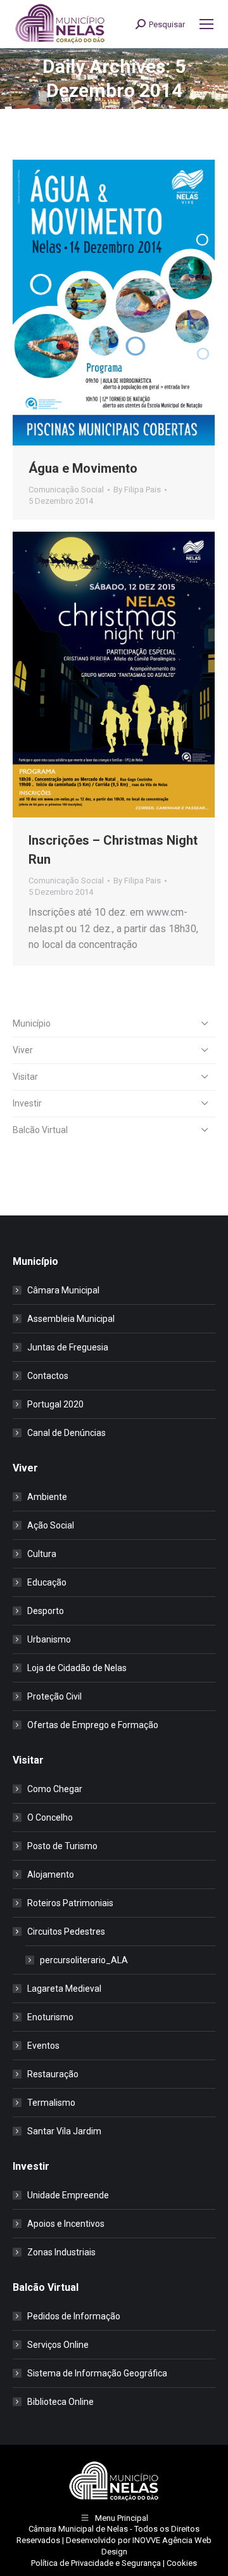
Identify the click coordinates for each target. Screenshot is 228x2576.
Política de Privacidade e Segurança (96, 2563)
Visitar (25, 1077)
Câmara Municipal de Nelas (78, 2529)
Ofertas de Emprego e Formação (93, 1725)
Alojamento (51, 1874)
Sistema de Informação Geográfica (97, 2373)
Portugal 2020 (55, 1404)
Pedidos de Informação (74, 2316)
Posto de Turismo (62, 1846)
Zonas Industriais (61, 2252)
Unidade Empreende (68, 2195)
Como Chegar (55, 1789)
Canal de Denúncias (66, 1433)
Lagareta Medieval (64, 1989)
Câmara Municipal (63, 1290)
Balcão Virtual (40, 1130)
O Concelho (50, 1817)
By (137, 490)
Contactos (48, 1376)
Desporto (46, 1611)
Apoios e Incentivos (66, 2224)
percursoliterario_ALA (84, 1960)
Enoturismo (50, 2017)
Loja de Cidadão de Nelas (77, 1668)
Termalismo (51, 2103)
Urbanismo (49, 1639)
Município (32, 1023)
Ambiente (47, 1497)
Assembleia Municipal (71, 1319)
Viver (23, 1050)
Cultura (42, 1554)
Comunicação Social (66, 490)
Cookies (182, 2563)
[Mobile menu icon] (206, 24)
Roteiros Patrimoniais (70, 1903)
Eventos (43, 2046)
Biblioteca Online (60, 2402)
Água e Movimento (83, 468)
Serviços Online (58, 2345)
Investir (27, 1103)
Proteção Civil (54, 1696)
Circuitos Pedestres (66, 1932)
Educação (47, 1582)
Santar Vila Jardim (64, 2131)
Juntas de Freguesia (68, 1347)
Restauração (53, 2074)
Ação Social (51, 1525)
